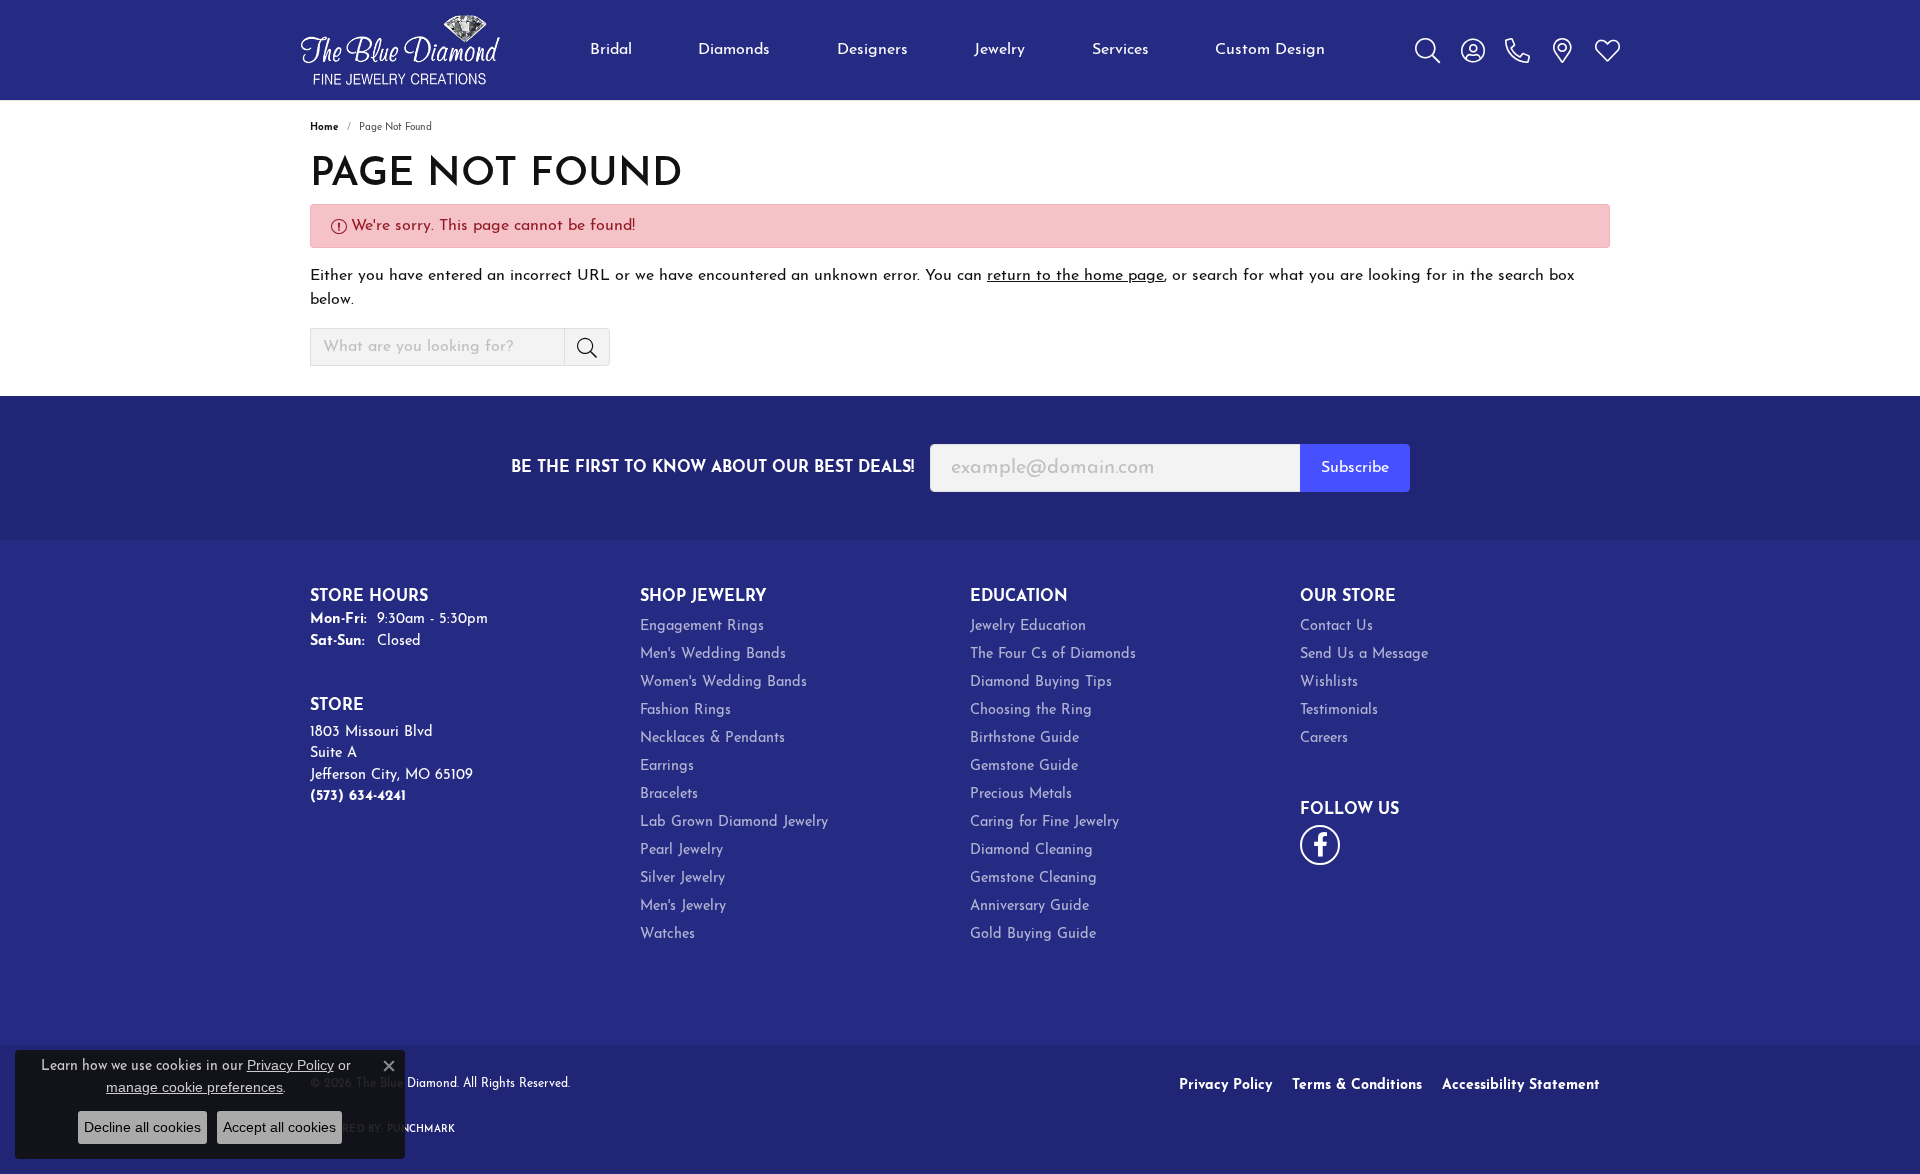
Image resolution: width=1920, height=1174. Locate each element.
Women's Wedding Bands (723, 682)
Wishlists (1329, 682)
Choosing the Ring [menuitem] (1031, 710)
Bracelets (669, 794)
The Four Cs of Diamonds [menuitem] (1053, 654)
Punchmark (421, 1129)
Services (1120, 50)
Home (324, 127)
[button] (1427, 50)
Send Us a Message (1364, 654)
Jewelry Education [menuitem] (1028, 626)
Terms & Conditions (1357, 1085)
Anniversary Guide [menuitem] (1029, 906)
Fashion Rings (685, 710)
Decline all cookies (142, 1127)
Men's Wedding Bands (713, 654)
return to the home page (1075, 276)
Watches (667, 934)
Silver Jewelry (682, 878)
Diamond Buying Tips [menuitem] (1041, 682)
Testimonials (1339, 710)
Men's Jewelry (683, 906)
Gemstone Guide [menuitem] (1024, 766)
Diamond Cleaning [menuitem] (1031, 850)
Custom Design (1270, 50)
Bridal (611, 50)
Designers (872, 50)
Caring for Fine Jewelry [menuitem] (1044, 822)
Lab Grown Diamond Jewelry (734, 822)
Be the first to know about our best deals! (712, 468)
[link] (1517, 50)
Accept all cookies (279, 1127)
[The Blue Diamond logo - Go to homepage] (400, 50)
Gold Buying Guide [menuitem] (1033, 934)
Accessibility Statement (1521, 1085)
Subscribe (1355, 468)
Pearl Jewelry (681, 850)
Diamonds (734, 50)
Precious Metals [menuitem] (1021, 794)
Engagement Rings (702, 626)
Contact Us (1336, 626)
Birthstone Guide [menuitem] (1024, 738)
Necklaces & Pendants (712, 738)
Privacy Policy (1225, 1085)
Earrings (667, 766)
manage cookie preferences (194, 1087)
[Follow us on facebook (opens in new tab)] (1320, 845)
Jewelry (999, 50)
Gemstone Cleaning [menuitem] (1033, 878)
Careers (1324, 738)
